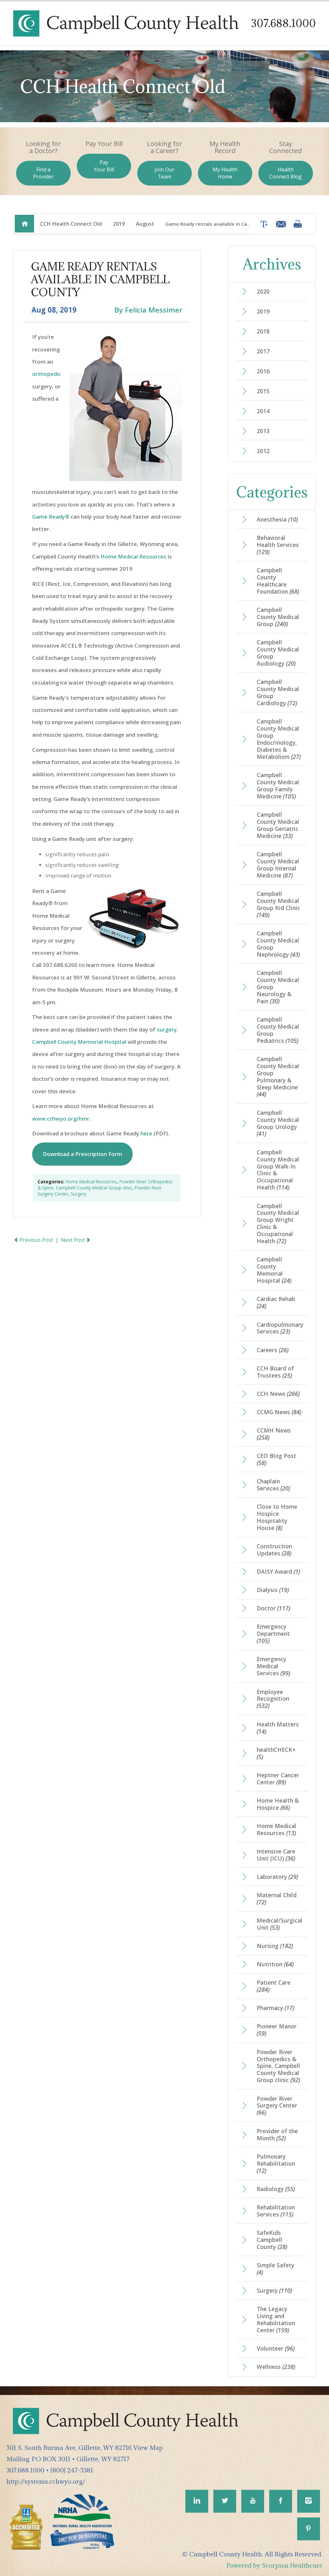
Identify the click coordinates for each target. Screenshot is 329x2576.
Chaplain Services (273, 1485)
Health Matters (278, 1728)
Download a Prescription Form (82, 1154)
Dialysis (273, 1590)
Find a (43, 173)
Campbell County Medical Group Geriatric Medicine (278, 825)
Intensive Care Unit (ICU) (276, 1855)
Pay (104, 166)
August (145, 224)
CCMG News (279, 1412)
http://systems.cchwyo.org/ (46, 2481)
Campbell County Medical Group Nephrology (278, 944)
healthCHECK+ (276, 1753)
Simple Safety (276, 2269)
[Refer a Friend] (279, 224)
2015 (263, 391)
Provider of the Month (277, 2135)
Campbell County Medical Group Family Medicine (278, 786)
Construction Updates (274, 1550)
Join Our (164, 173)
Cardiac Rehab (276, 1302)
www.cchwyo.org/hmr (61, 1119)
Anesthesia (277, 519)
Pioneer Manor (277, 2030)
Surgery (79, 1194)
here (146, 1133)
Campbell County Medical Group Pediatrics (278, 1030)
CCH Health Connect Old (71, 224)
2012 (263, 451)
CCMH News (274, 1434)
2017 (263, 351)
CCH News (278, 1394)
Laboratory (277, 1877)
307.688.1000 (283, 23)
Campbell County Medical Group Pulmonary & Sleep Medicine (278, 1077)
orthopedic (46, 374)
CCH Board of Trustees (275, 1372)
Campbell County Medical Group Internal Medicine (278, 865)
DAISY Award (278, 1571)
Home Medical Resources (133, 556)
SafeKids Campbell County (272, 2240)
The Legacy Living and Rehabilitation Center (276, 2319)
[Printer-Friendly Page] (298, 224)
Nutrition (275, 1964)
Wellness (276, 2367)
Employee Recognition (273, 1699)
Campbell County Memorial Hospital (79, 1042)
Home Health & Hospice (278, 1804)
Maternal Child (277, 1898)
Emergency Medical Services (273, 1666)
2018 (263, 331)
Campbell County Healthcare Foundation (278, 581)
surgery (167, 1029)
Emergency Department (273, 1634)
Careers (273, 1350)
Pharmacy (276, 2008)
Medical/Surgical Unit (280, 1924)
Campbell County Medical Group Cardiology (278, 692)
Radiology (276, 2189)
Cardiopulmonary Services (280, 1328)
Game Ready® (51, 517)
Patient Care (274, 1986)
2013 (263, 431)
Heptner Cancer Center (278, 1779)
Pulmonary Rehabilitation (276, 2163)
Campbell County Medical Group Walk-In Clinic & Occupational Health (278, 1170)
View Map (148, 2448)
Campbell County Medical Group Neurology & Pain (278, 987)
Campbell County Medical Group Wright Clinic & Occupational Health (278, 1224)
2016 (263, 371)
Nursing (275, 1946)
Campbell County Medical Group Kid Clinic (278, 904)
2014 (263, 411)
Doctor (273, 1608)
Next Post (74, 1240)
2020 (263, 291)
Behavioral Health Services (278, 545)
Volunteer (276, 2348)
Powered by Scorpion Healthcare (275, 2565)
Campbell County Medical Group (278, 617)
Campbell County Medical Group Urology (278, 1123)
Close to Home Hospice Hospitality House (277, 1517)
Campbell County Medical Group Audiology (278, 653)
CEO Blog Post (276, 1459)
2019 (119, 224)
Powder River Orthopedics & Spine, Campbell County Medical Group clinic (105, 1185)
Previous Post (36, 1240)
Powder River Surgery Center (277, 2106)
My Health (225, 173)
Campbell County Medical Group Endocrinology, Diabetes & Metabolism (279, 739)
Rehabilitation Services (276, 2211)
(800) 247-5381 (72, 2470)
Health (285, 173)
